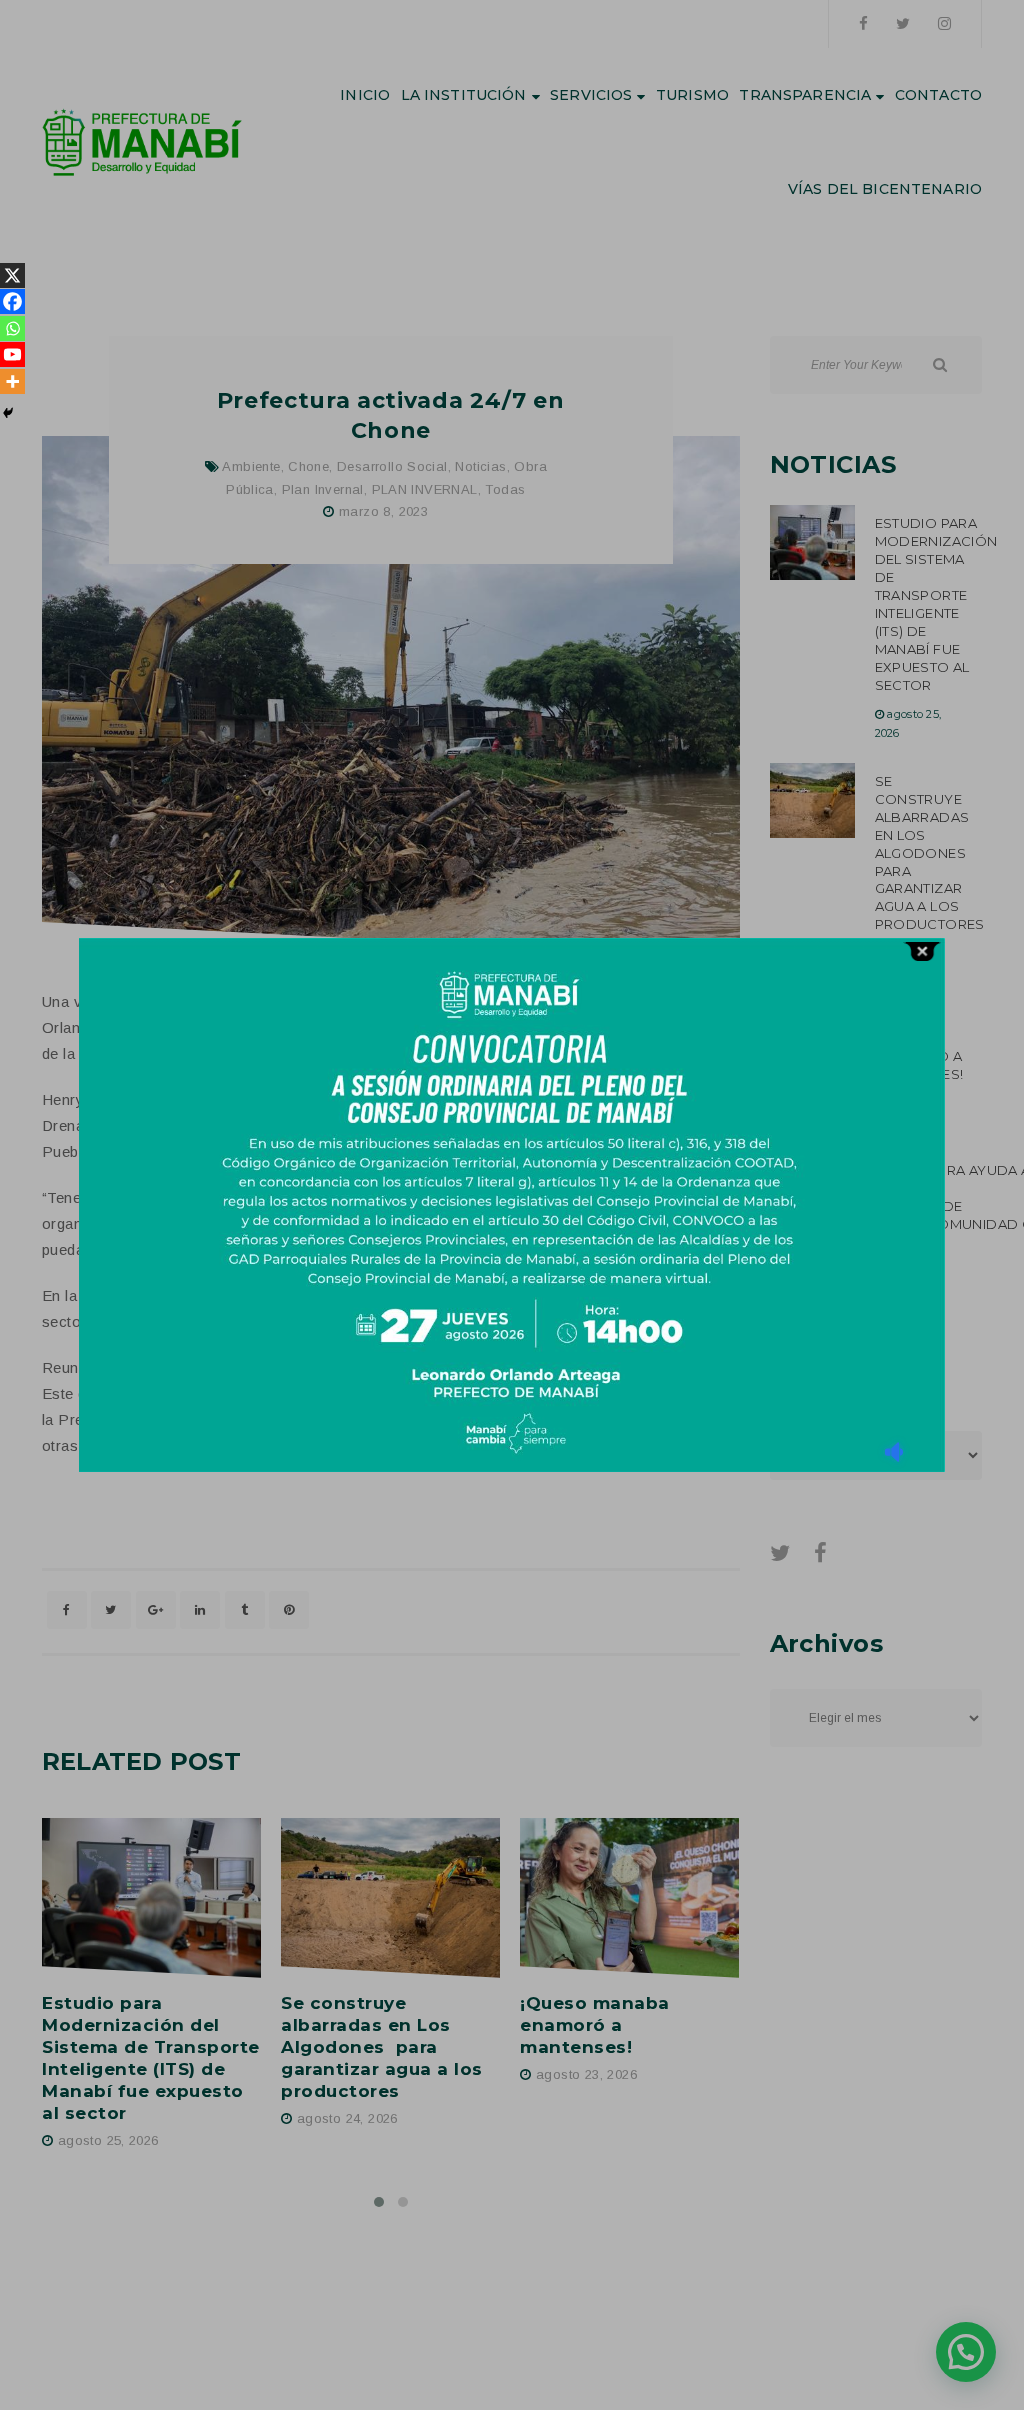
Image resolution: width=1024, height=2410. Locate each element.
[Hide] (8, 413)
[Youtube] (12, 354)
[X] (12, 275)
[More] (12, 381)
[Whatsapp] (12, 328)
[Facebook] (12, 301)
